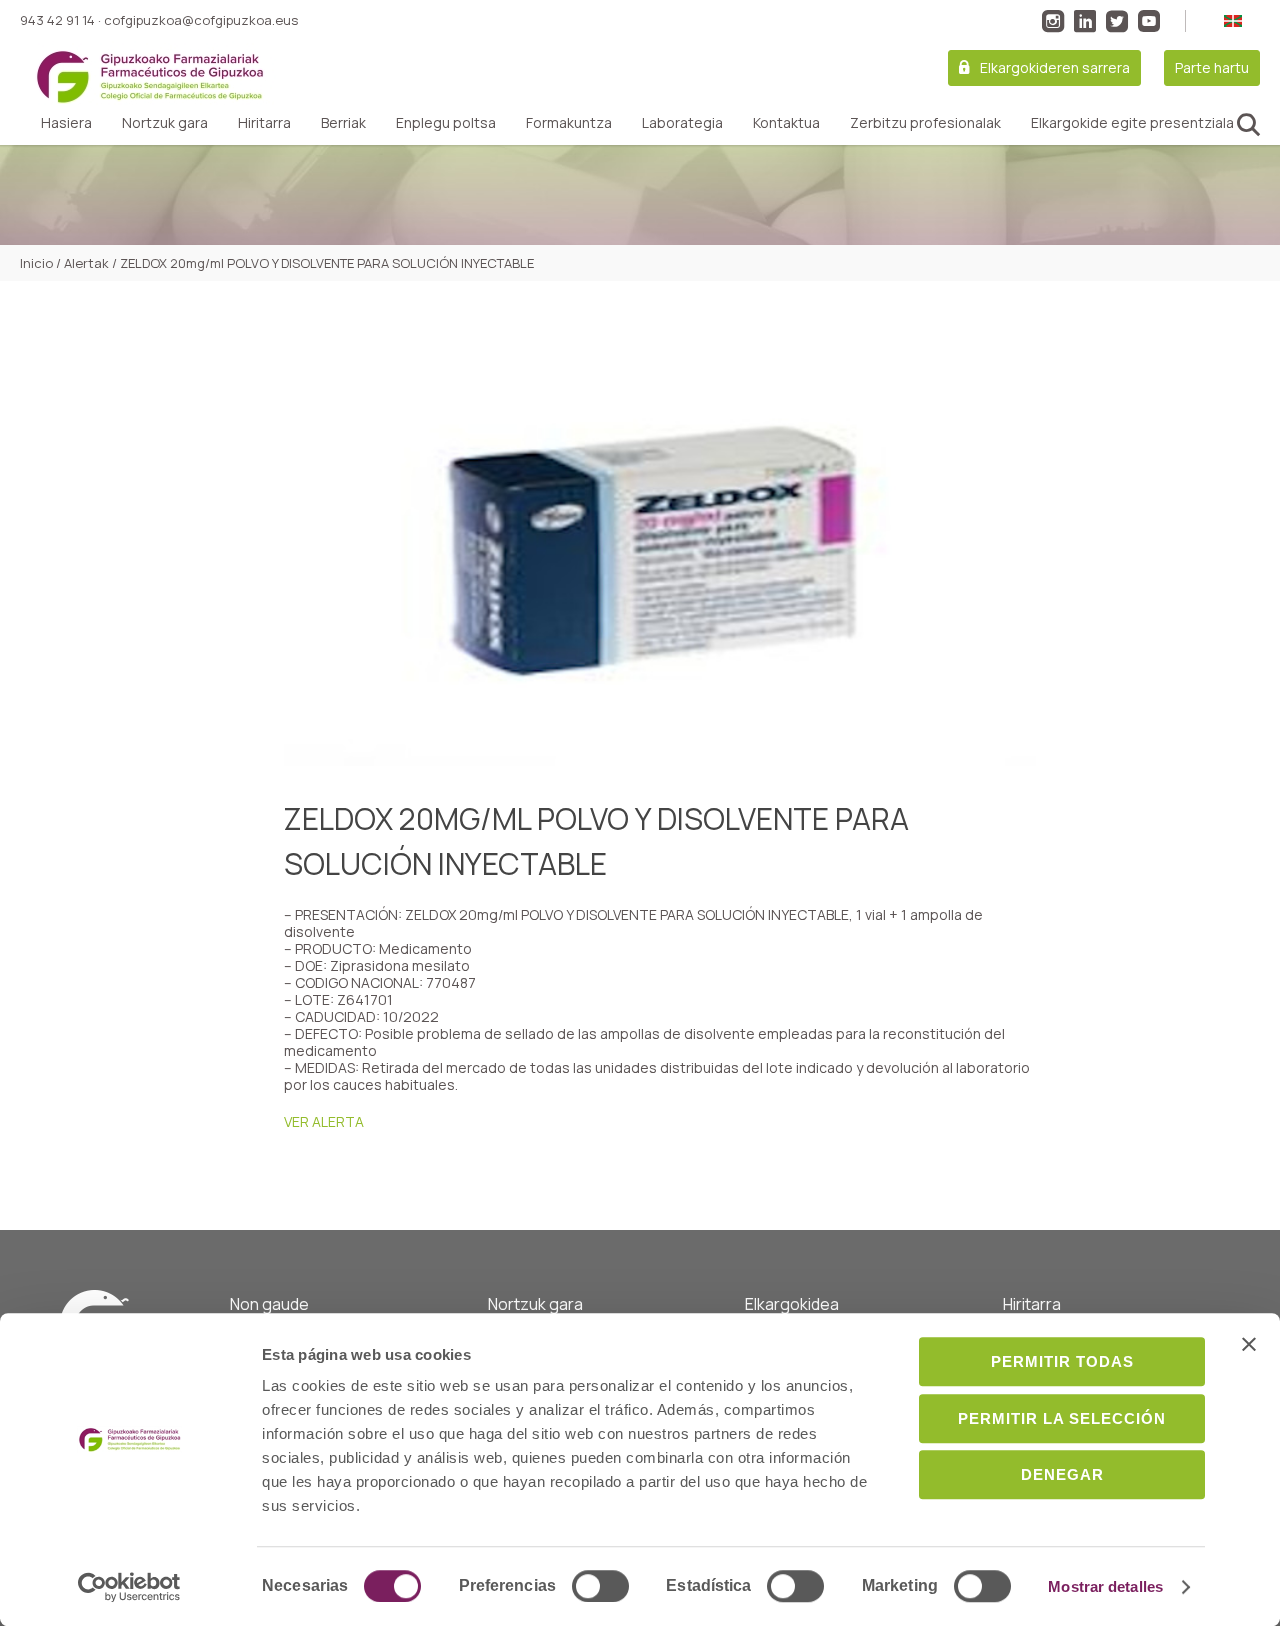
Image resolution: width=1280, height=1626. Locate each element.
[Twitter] (1117, 21)
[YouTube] (1149, 21)
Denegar (1062, 1474)
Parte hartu (1212, 67)
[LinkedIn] (1085, 21)
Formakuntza (569, 123)
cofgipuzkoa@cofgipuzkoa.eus (201, 20)
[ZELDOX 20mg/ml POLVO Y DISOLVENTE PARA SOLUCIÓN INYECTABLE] (660, 553)
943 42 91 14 (57, 20)
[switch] (600, 1586)
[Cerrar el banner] (1249, 1344)
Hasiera (66, 123)
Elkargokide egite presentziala (1132, 123)
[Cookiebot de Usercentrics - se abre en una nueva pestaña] (129, 1587)
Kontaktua (786, 123)
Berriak (343, 123)
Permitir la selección (1062, 1418)
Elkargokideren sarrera (1055, 67)
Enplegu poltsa (446, 123)
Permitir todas (1062, 1361)
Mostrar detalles (1105, 1586)
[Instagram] (1053, 21)
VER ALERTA (324, 1121)
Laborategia (682, 123)
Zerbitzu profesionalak (925, 123)
